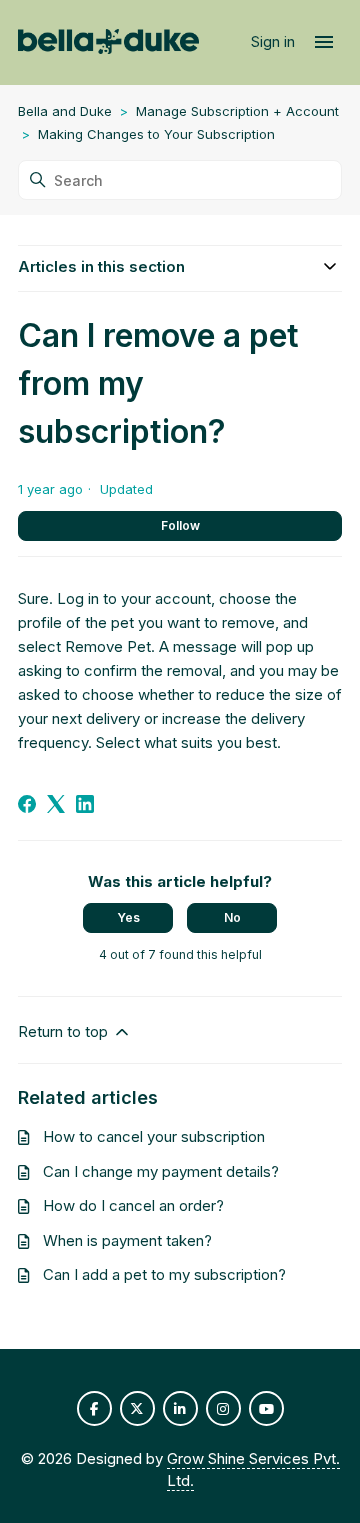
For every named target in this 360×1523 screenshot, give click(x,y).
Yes (128, 917)
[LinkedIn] (85, 804)
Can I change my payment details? (161, 1171)
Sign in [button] (275, 41)
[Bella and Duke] (108, 42)
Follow (180, 525)
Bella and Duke (65, 111)
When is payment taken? (127, 1240)
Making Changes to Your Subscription (156, 134)
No (232, 917)
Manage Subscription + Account (237, 111)
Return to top (65, 1031)
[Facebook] (27, 804)
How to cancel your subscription (154, 1136)
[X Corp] (56, 804)
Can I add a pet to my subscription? (164, 1274)
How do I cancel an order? (133, 1205)
